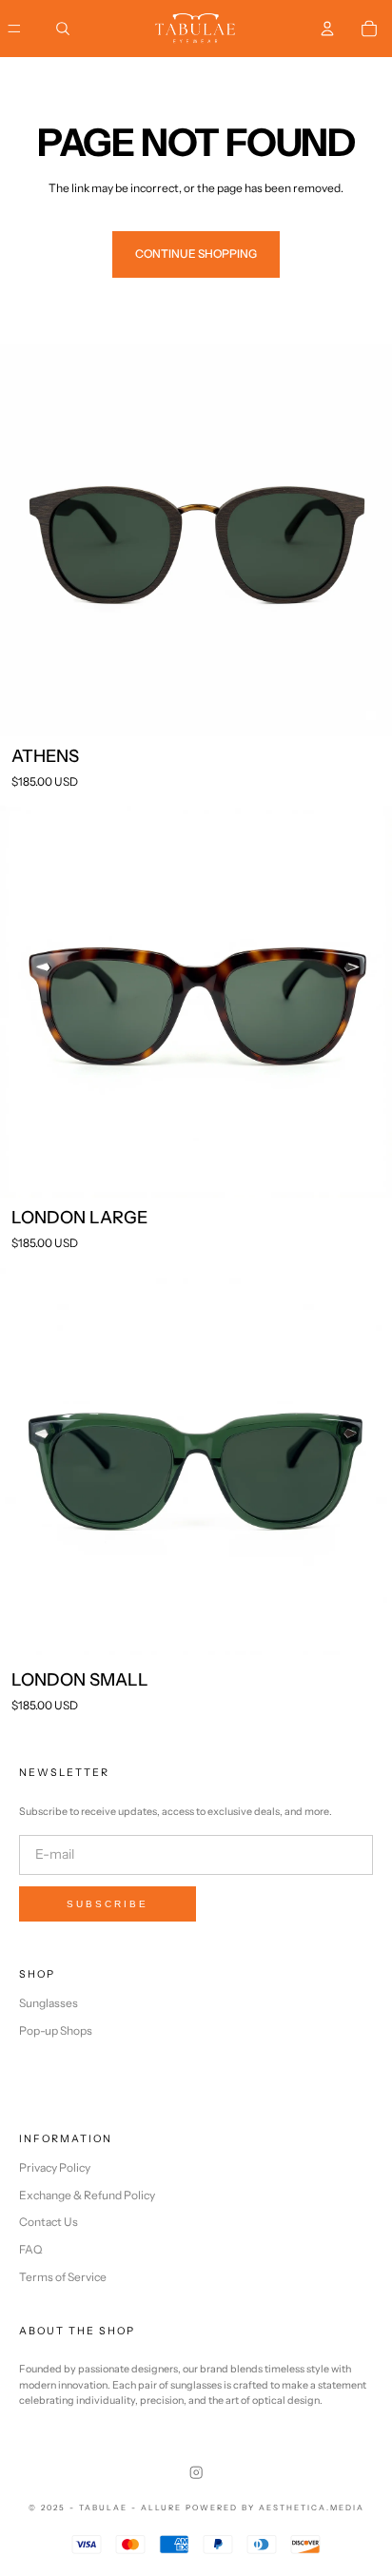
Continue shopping (196, 254)
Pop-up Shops (56, 2030)
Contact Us (49, 2222)
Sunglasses (49, 2003)
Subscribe (108, 1904)
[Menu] (14, 29)
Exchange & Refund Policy (87, 2195)
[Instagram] (196, 2472)
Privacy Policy (55, 2167)
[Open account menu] (327, 29)
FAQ (30, 2249)
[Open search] (63, 29)
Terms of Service (63, 2277)
